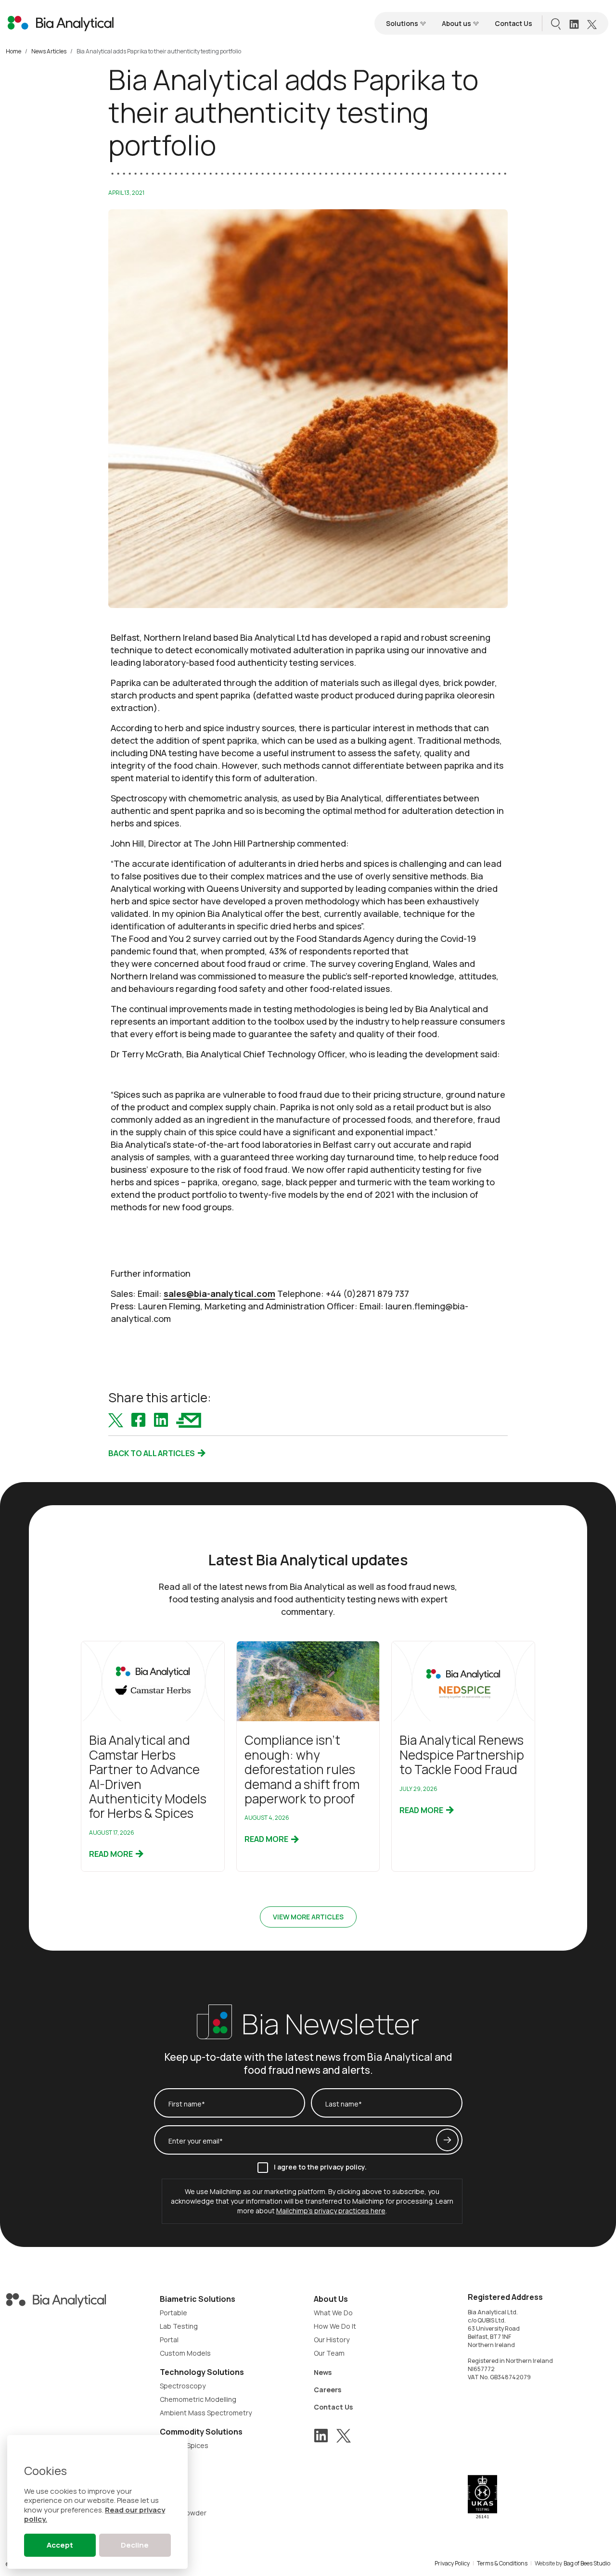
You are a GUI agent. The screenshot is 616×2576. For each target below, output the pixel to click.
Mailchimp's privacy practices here (331, 2211)
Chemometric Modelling (198, 2399)
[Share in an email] (189, 1419)
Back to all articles (152, 1453)
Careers (327, 2390)
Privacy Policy (452, 2563)
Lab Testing (179, 2326)
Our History (332, 2340)
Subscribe (447, 2140)
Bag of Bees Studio (587, 2563)
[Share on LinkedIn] (161, 1419)
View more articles (308, 1917)
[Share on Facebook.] (138, 1419)
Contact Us (513, 23)
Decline (135, 2545)
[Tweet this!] (116, 1419)
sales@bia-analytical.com (219, 1294)
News (323, 2372)
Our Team (329, 2353)
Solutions (403, 23)
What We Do (333, 2313)
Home (13, 51)
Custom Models (185, 2353)
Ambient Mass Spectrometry (206, 2413)
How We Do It (335, 2326)
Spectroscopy (183, 2386)
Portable (173, 2313)
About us (457, 23)
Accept (60, 2545)
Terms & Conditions (502, 2563)
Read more (112, 1854)
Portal (169, 2340)
